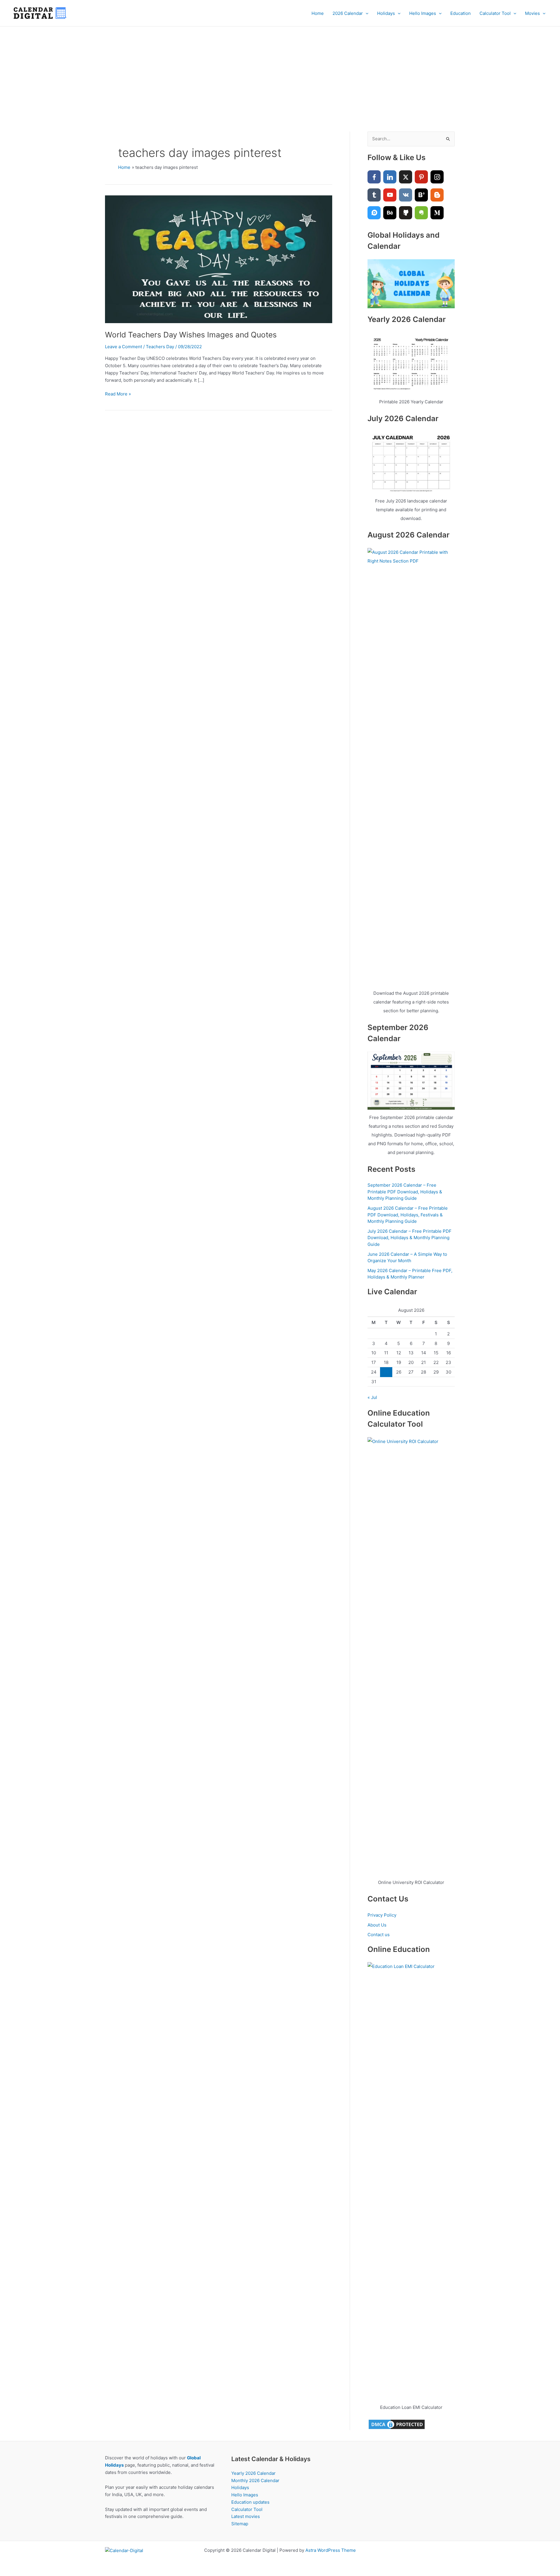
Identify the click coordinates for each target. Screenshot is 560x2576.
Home (318, 13)
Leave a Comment (124, 347)
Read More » (118, 394)
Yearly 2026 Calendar (253, 2473)
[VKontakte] (406, 195)
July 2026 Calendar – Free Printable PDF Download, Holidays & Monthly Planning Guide (409, 1238)
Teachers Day (160, 347)
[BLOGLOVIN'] (421, 195)
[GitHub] (406, 213)
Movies (532, 13)
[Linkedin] (390, 177)
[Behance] (390, 213)
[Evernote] (421, 213)
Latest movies (246, 2516)
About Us (377, 1925)
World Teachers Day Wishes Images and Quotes (191, 335)
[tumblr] (374, 195)
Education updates (250, 2502)
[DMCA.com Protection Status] (397, 2424)
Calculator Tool (495, 13)
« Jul (372, 1397)
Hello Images (423, 13)
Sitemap (240, 2524)
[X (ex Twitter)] (406, 177)
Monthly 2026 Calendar (255, 2480)
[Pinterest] (421, 177)
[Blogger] (437, 195)
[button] (366, 13)
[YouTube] (390, 195)
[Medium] (437, 213)
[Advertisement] (280, 70)
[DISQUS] (374, 213)
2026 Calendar (348, 13)
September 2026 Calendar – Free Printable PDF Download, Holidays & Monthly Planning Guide (405, 1192)
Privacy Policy (382, 1915)
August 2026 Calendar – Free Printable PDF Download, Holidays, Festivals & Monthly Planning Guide (408, 1215)
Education (461, 13)
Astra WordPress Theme (331, 2550)
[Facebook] (374, 177)
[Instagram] (437, 177)
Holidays (386, 13)
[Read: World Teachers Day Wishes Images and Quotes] (219, 259)
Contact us (379, 1935)
